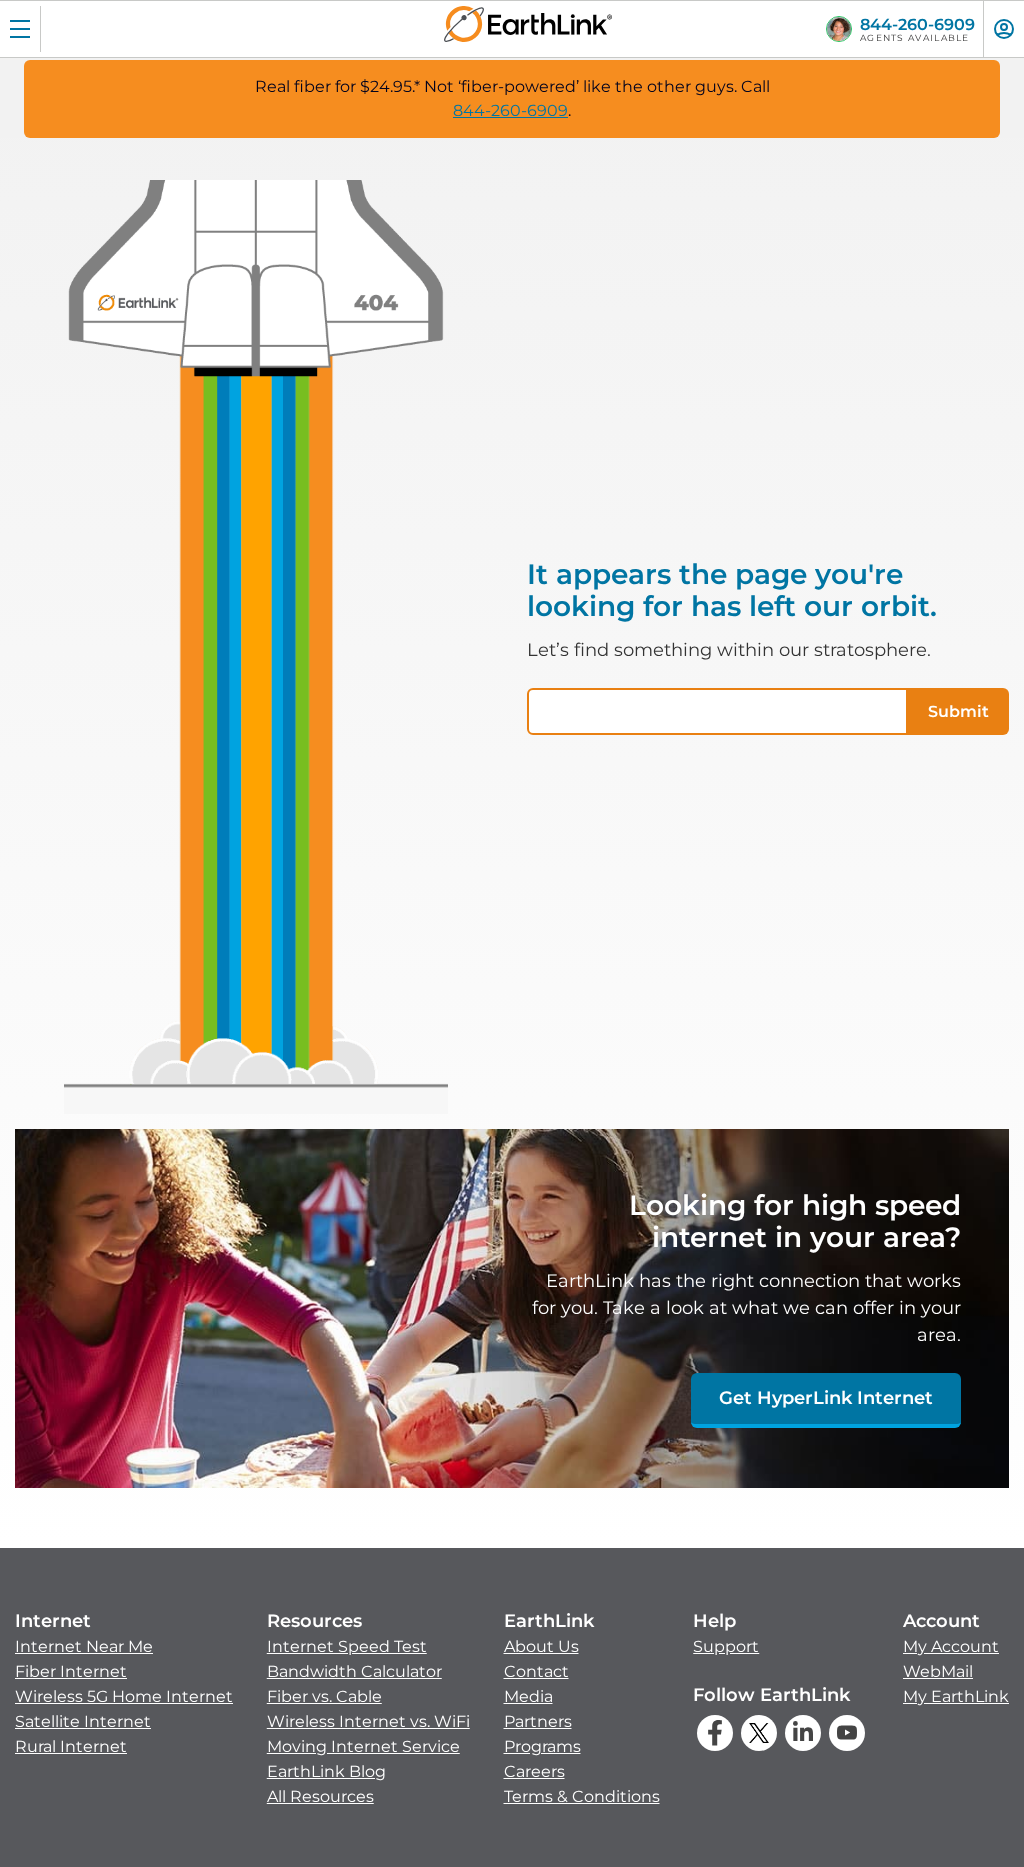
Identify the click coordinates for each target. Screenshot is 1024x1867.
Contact (536, 1671)
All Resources (320, 1796)
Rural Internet (71, 1746)
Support (726, 1646)
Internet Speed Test (347, 1646)
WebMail (938, 1671)
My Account (951, 1646)
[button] (124, 1684)
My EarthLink (956, 1696)
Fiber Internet (71, 1671)
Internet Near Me (84, 1646)
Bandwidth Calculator (354, 1671)
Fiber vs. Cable (324, 1696)
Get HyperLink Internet (826, 1398)
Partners (538, 1721)
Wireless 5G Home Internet (124, 1696)
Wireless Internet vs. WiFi (368, 1721)
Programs (542, 1746)
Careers (534, 1771)
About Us (541, 1646)
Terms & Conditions (582, 1796)
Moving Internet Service (363, 1746)
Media (528, 1696)
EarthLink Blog (326, 1771)
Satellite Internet (83, 1721)
